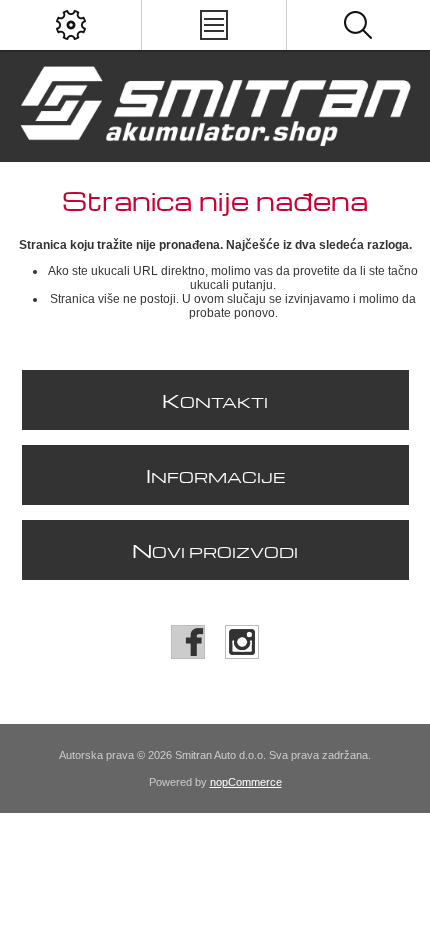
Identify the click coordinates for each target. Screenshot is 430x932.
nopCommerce (246, 782)
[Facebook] (188, 642)
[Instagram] (242, 642)
